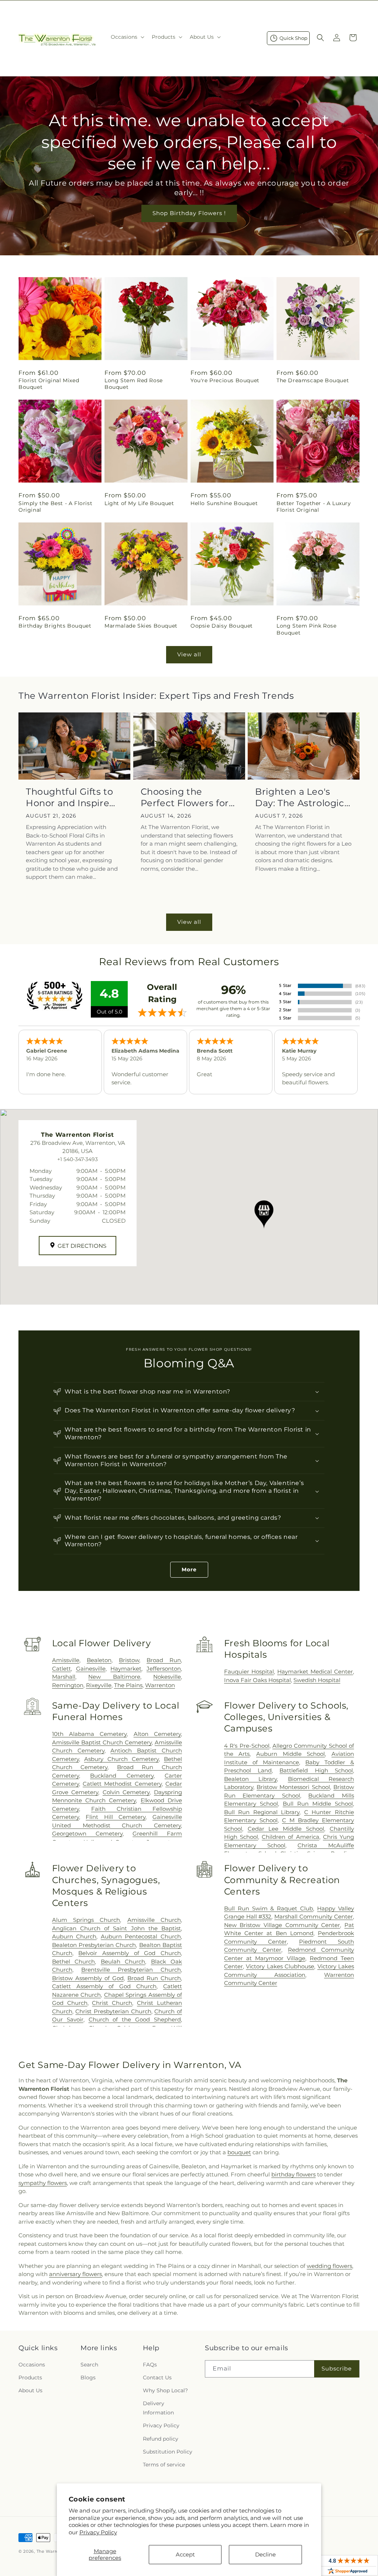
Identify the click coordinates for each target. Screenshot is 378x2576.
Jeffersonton (164, 1669)
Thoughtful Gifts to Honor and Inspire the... (69, 797)
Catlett (61, 1669)
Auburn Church (74, 1936)
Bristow (129, 1660)
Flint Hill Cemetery (116, 1817)
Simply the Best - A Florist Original (55, 507)
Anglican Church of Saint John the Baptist (116, 1928)
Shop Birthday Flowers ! (189, 213)
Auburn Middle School (291, 1754)
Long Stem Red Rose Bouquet (134, 384)
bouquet (239, 2152)
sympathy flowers (43, 2183)
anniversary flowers (75, 2274)
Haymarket (126, 1669)
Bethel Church (73, 1962)
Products (30, 2378)
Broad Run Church (154, 1978)
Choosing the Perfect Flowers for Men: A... (185, 797)
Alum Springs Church (86, 1920)
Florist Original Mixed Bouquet (49, 384)
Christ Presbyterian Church (113, 2011)
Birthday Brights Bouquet (55, 626)
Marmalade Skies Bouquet (141, 626)
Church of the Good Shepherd (135, 2019)
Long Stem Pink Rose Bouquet (306, 629)
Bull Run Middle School (318, 1804)
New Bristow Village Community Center (282, 1925)
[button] (127, 37)
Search (89, 2365)
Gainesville (91, 1669)
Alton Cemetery (157, 1734)
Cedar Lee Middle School (286, 1829)
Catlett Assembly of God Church (104, 1986)
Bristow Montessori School (293, 1787)
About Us (30, 2390)
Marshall (64, 1677)
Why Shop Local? (165, 2390)
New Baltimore (114, 1677)
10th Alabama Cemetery (90, 1734)
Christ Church (112, 2003)
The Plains (128, 1685)
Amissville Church (154, 1920)
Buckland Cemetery (122, 1776)
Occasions (32, 2365)
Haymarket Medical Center (315, 1672)
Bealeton (99, 1660)
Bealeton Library (250, 1779)
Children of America (290, 1837)
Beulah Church (123, 1962)
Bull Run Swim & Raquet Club (269, 1908)
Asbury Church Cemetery (121, 1759)
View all (189, 654)
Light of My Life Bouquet (139, 503)
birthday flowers (293, 2174)
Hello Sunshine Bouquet (224, 503)
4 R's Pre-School (247, 1746)
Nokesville (167, 1677)
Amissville (66, 1660)
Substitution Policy (168, 2452)
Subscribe (337, 2368)
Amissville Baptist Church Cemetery (102, 1742)
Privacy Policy (98, 2532)
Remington (68, 1685)
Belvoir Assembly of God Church (130, 1953)
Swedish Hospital (317, 1680)
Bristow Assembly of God (88, 1978)
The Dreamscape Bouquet (313, 380)
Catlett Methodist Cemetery (122, 1784)
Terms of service (164, 2465)
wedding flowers (329, 2266)
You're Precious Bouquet (225, 380)
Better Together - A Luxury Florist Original (314, 507)
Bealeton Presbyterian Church (94, 1945)
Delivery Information (158, 2408)
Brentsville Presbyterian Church (131, 1970)
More (189, 1570)
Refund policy (161, 2439)
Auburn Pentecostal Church (141, 1936)
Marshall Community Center (314, 1917)
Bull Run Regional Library (262, 1812)
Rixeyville (99, 1685)
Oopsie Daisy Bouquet (222, 626)
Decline (265, 2554)
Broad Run (164, 1660)
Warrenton (160, 1685)
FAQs (150, 2365)
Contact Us (157, 2378)
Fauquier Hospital (249, 1672)
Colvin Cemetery (126, 1792)
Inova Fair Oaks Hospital (257, 1680)
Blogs (88, 2378)
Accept (185, 2554)
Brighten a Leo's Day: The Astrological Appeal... (304, 797)
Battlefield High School (316, 1770)
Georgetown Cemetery (87, 1833)
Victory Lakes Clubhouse (280, 1966)
